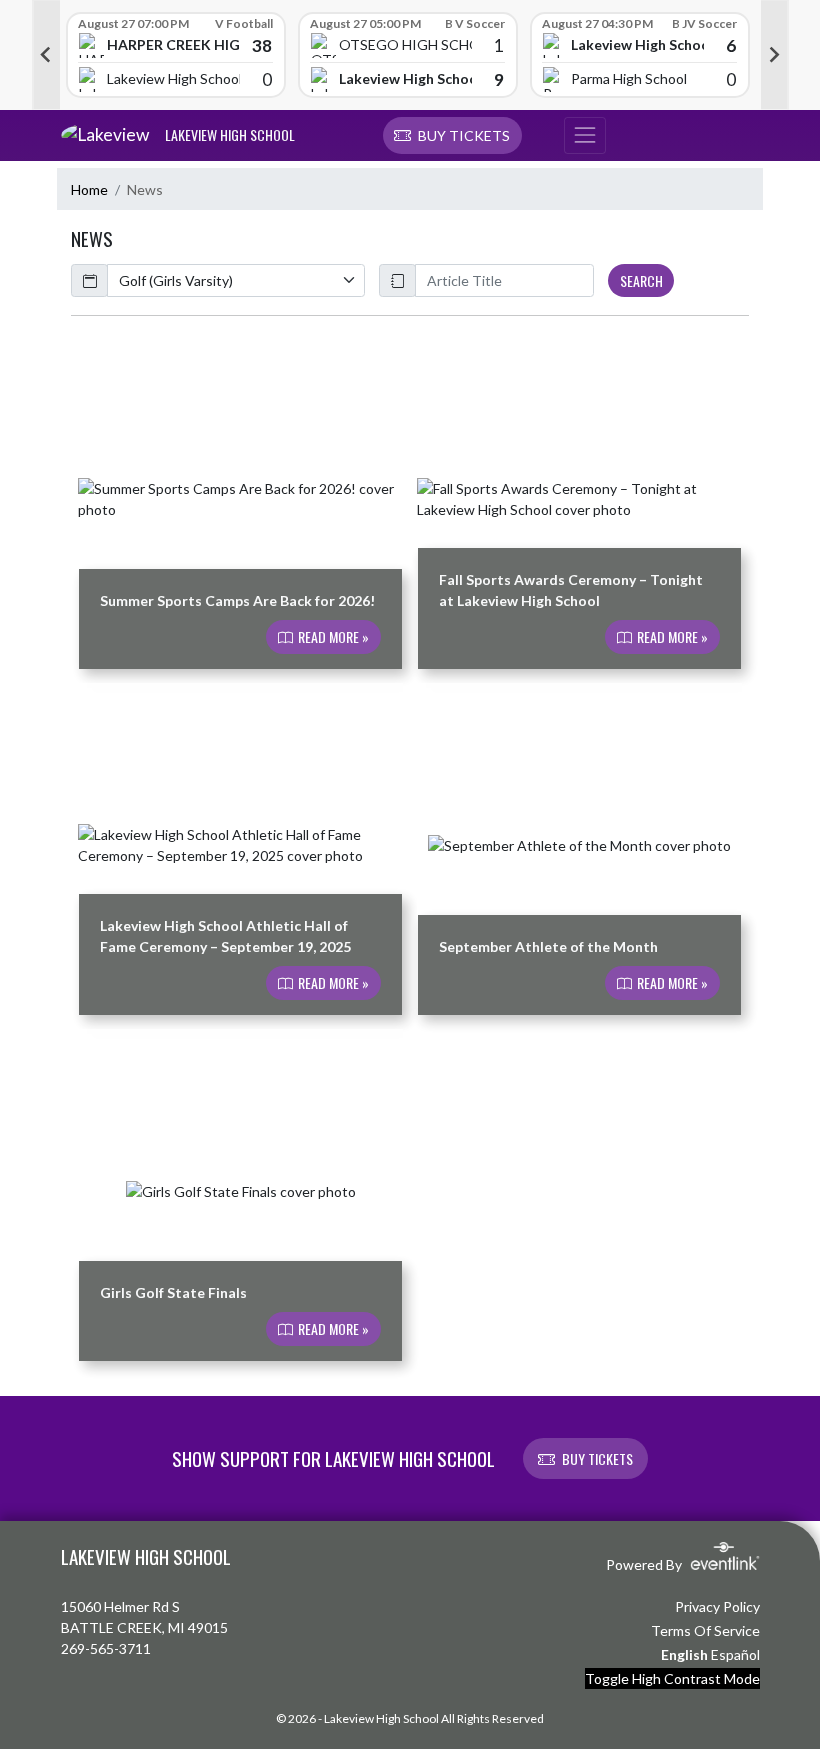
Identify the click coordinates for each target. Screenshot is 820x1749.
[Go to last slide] (46, 55)
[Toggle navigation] (585, 136)
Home (89, 189)
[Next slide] (775, 55)
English (684, 1654)
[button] (452, 136)
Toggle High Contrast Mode (672, 1678)
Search (641, 280)
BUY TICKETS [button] (597, 1458)
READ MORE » (332, 637)
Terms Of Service (705, 1630)
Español (735, 1654)
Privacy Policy (717, 1606)
